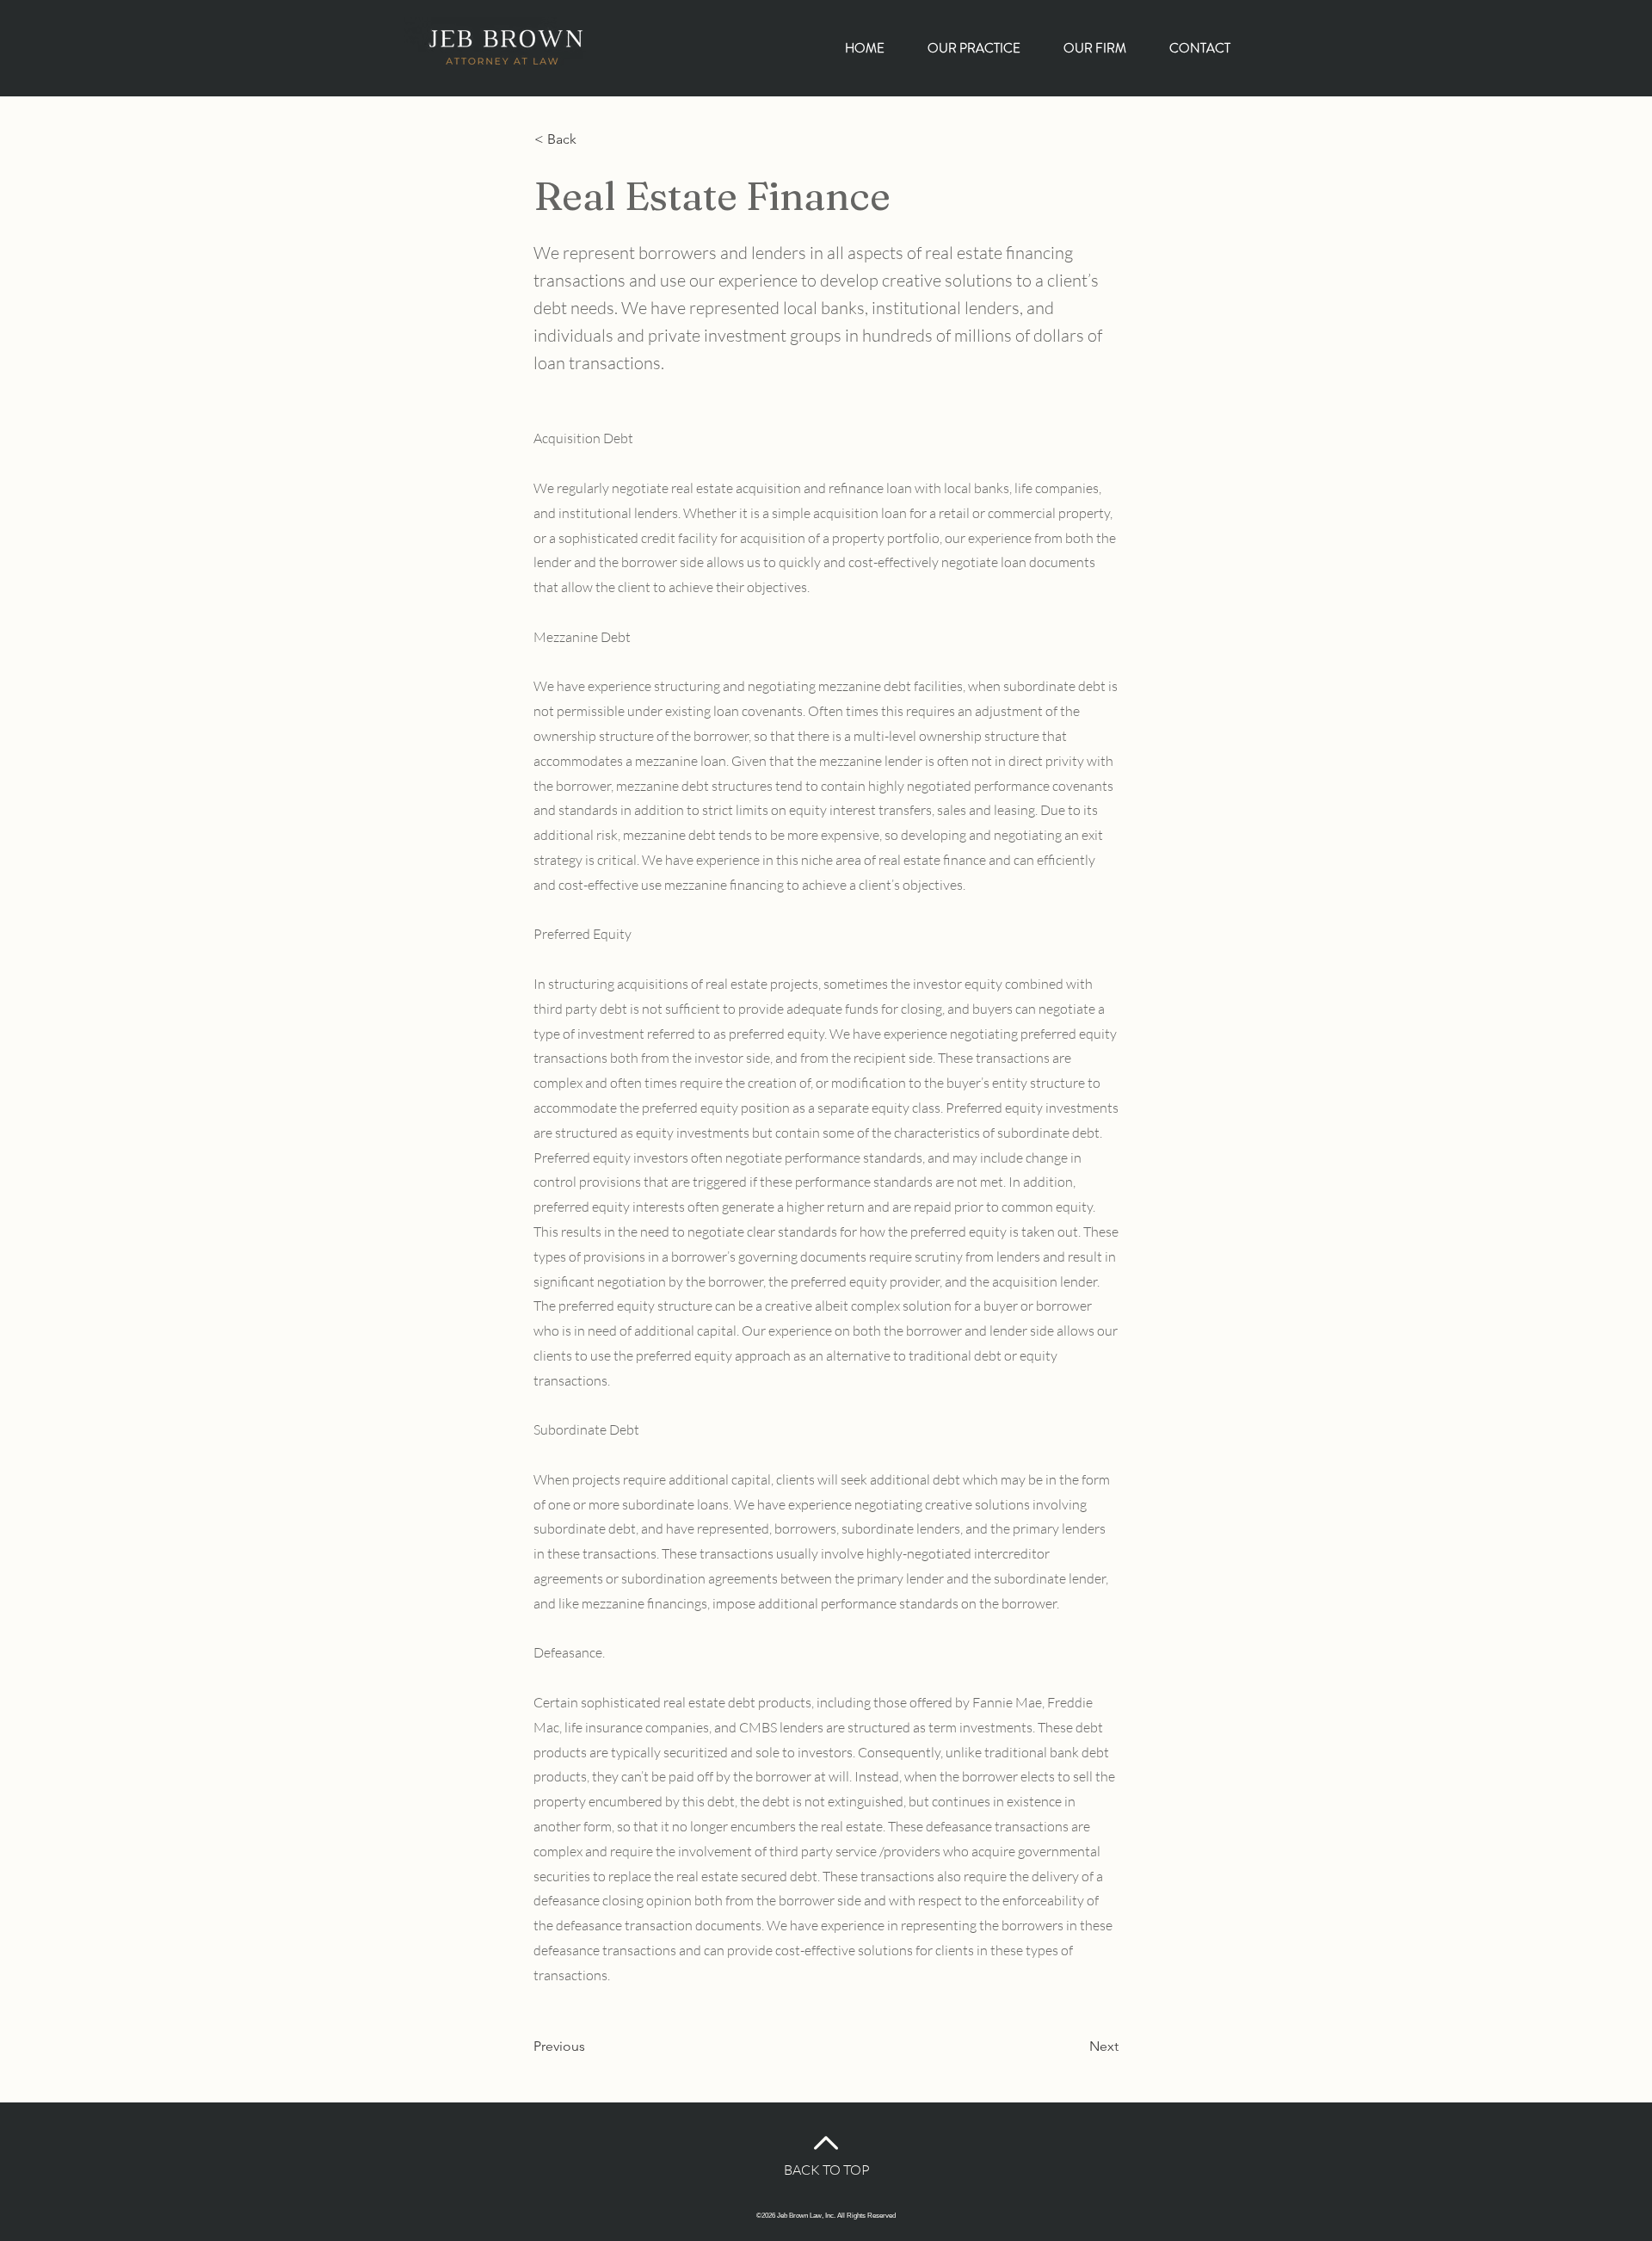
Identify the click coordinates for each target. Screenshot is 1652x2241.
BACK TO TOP (827, 2170)
